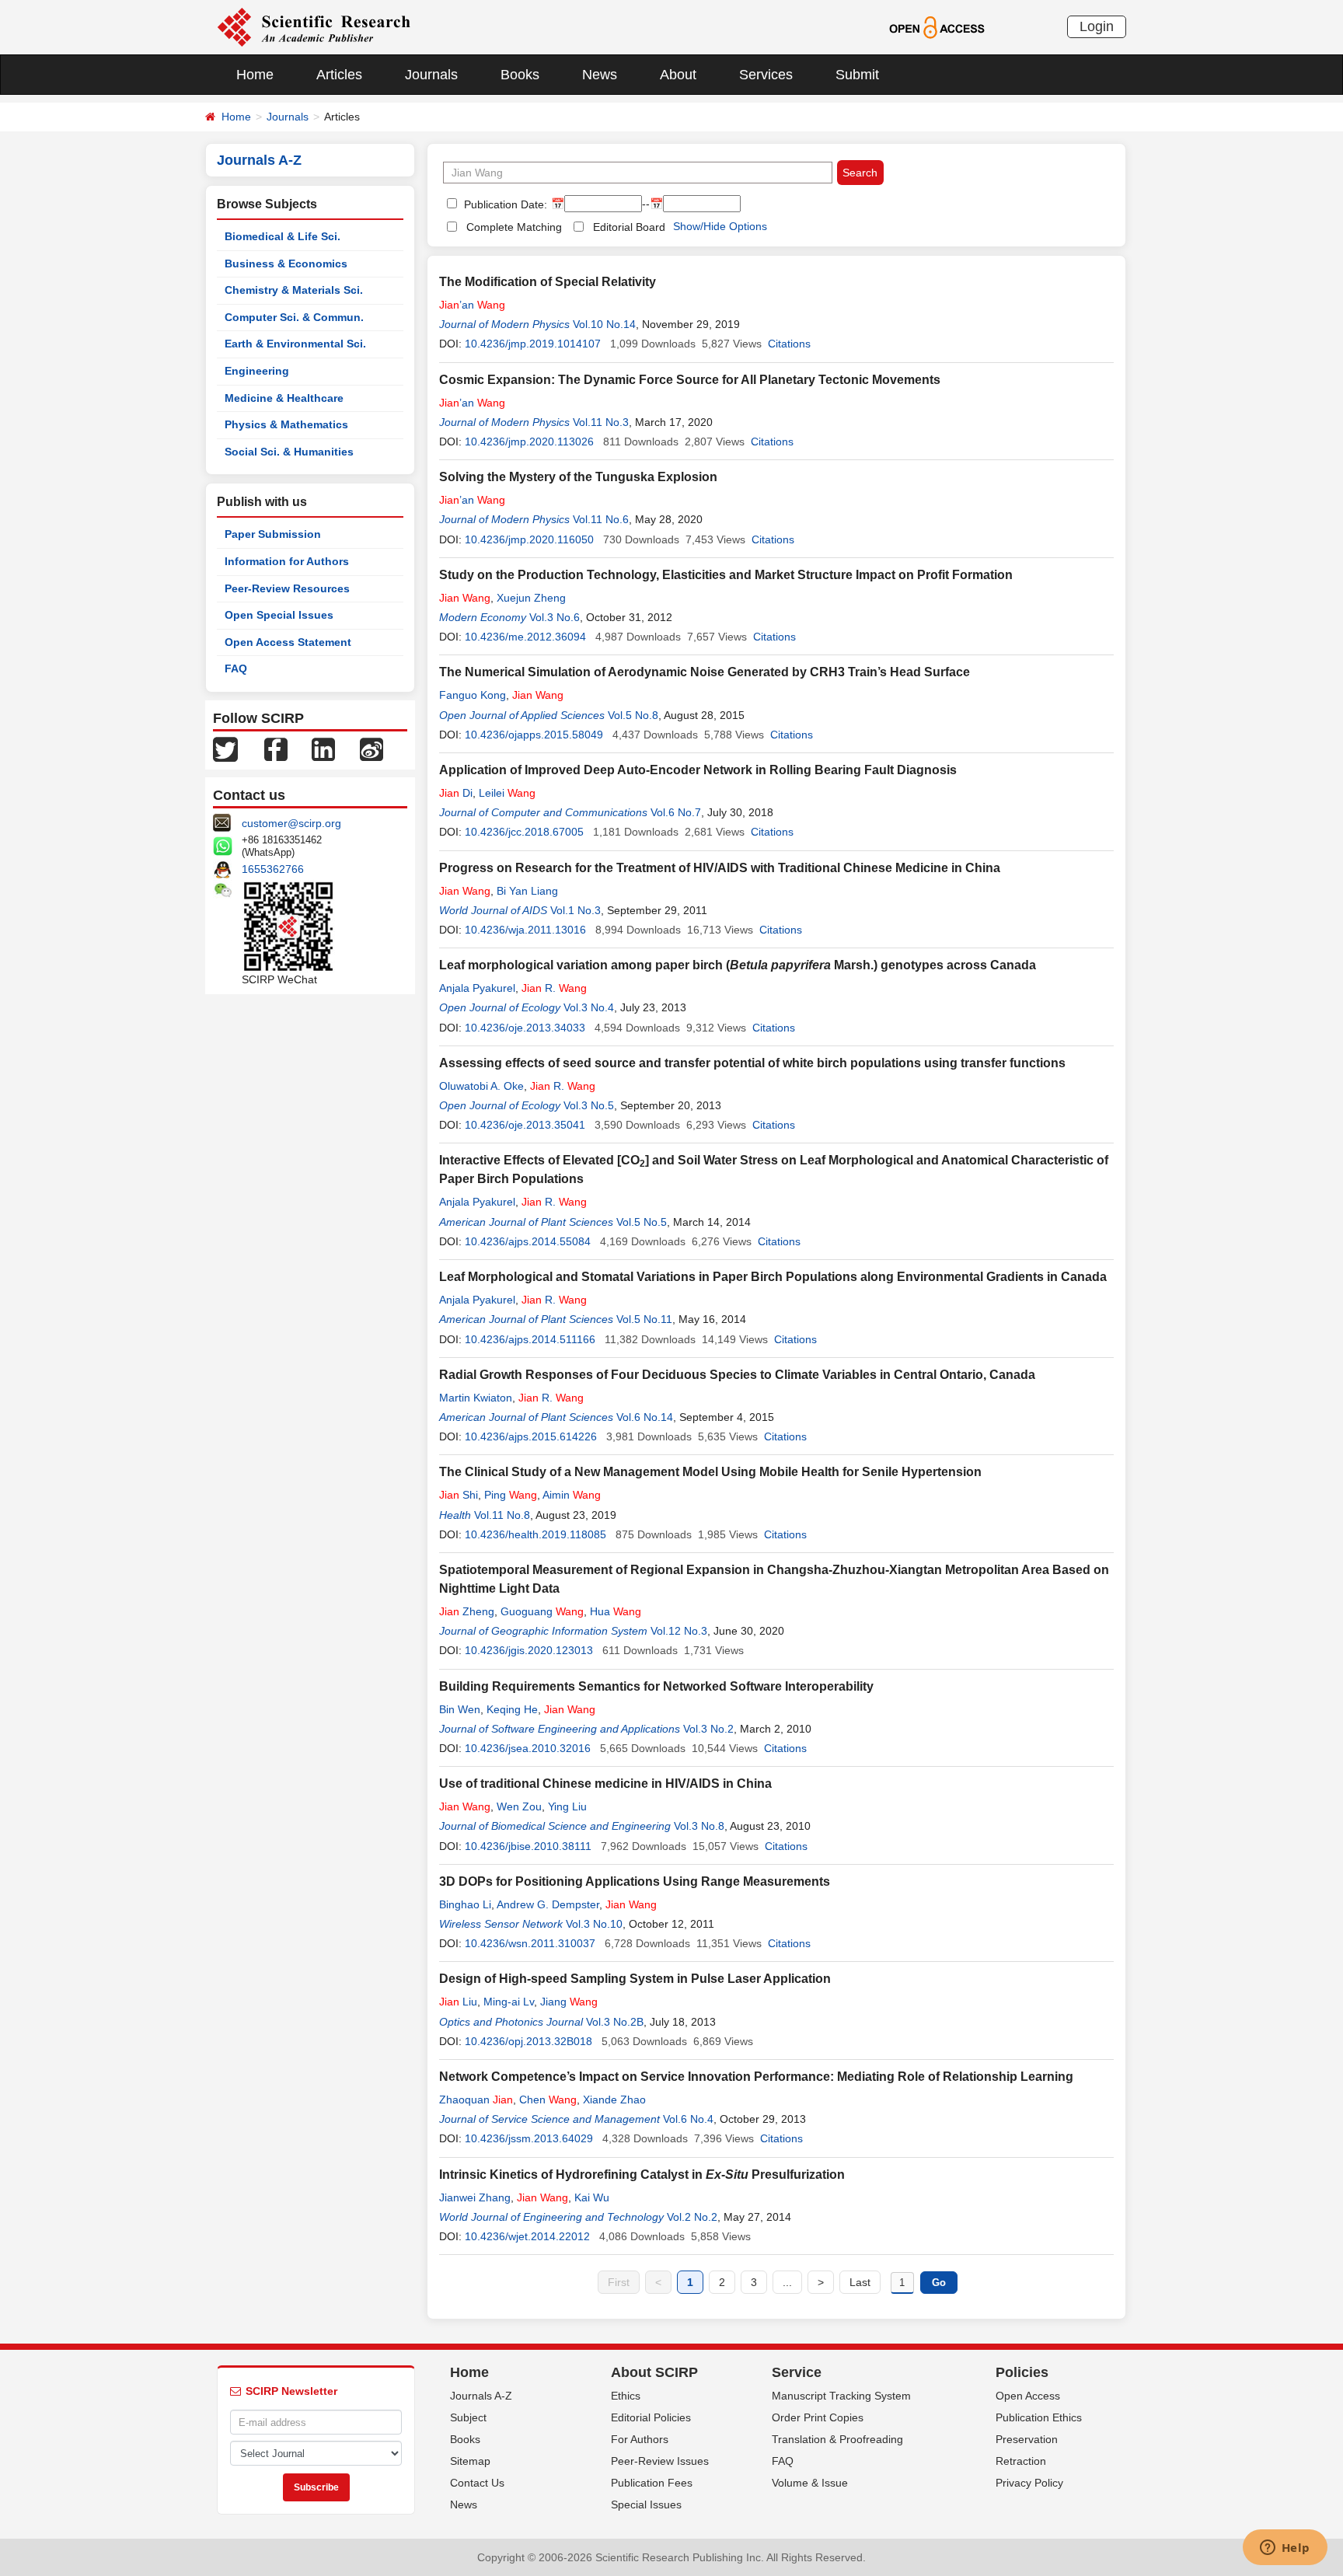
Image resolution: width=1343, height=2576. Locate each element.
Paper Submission (273, 534)
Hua (616, 1611)
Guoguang (542, 1611)
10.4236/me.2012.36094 (525, 637)
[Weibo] (372, 749)
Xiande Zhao (614, 2100)
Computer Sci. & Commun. (294, 317)
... (787, 2282)
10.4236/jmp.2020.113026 (529, 442)
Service (797, 2372)
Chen (548, 2100)
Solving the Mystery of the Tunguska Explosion (578, 477)
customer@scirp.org (291, 823)
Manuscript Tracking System (841, 2396)
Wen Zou (519, 1806)
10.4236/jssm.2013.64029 (529, 2138)
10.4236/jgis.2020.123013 (529, 1650)
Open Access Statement (288, 642)
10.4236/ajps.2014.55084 (528, 1241)
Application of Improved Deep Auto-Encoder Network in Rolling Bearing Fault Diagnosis (698, 770)
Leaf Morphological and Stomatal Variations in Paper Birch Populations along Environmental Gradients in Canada (773, 1277)
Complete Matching (514, 227)
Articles (339, 75)
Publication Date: (504, 204)
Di (456, 793)
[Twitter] (225, 749)
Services (766, 75)
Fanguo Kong (473, 695)
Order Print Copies (818, 2417)
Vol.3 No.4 (589, 1007)
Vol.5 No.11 (644, 1319)
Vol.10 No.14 (604, 324)
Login (1097, 26)
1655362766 (273, 869)
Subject (468, 2417)
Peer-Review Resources (287, 588)
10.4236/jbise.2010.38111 (528, 1846)
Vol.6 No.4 (688, 2119)
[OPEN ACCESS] (937, 26)
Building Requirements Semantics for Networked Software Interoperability (656, 1686)
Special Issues (646, 2504)
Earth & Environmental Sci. (295, 344)
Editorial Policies (651, 2417)
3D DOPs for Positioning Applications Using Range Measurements (635, 1881)
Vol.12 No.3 (679, 1631)
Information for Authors (287, 561)
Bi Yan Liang (527, 891)
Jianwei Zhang (475, 2197)
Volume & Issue (810, 2483)
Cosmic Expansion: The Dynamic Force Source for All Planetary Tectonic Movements (690, 380)
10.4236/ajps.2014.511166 (530, 1339)
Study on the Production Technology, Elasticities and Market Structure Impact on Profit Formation (726, 575)
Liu (458, 2002)
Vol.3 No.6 (555, 617)
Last (860, 2282)
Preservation (1027, 2439)
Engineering (257, 371)
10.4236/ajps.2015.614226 (531, 1436)
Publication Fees (652, 2483)
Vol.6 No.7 (676, 812)
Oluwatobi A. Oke (481, 1086)
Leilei (507, 793)
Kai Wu (592, 2197)
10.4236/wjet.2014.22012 (527, 2236)
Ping (511, 1495)
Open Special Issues (279, 615)
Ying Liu (567, 1806)
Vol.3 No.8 (699, 1826)
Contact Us (477, 2483)
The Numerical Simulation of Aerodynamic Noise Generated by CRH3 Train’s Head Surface (705, 672)
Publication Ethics (1039, 2417)
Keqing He (512, 1709)
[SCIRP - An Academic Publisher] (314, 26)
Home (255, 75)
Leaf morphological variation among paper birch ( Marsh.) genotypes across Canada (738, 965)
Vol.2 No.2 (692, 2217)
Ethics (626, 2396)
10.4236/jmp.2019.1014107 (533, 344)
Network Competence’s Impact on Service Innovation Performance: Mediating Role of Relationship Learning (756, 2077)
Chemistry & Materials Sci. (294, 290)
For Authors (640, 2439)
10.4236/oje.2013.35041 (525, 1125)
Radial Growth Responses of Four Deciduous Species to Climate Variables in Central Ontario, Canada (737, 1375)
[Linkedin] (323, 749)
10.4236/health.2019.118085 (535, 1534)
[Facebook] (276, 749)
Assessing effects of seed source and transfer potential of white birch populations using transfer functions (752, 1063)
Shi (459, 1495)
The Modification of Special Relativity (548, 282)
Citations (789, 344)
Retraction (1021, 2461)
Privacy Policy (1029, 2483)
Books (520, 75)
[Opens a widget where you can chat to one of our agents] (1285, 2549)
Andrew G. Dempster (548, 1904)
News (600, 75)
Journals (431, 75)
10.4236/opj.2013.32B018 (528, 2041)
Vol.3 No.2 (708, 1729)
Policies (1022, 2372)
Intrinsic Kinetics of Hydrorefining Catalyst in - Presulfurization (642, 2175)
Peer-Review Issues (660, 2461)
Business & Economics (286, 264)
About (678, 75)
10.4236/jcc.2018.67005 (524, 832)
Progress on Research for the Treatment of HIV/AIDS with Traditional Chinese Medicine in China (720, 868)
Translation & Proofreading (837, 2439)
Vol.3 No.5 (589, 1105)
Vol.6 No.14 (645, 1417)
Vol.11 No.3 (601, 422)
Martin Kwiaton (476, 1398)
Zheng (467, 1611)
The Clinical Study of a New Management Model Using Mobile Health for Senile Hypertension (710, 1472)
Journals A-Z (481, 2396)
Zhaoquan (476, 2100)
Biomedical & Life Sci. (283, 236)
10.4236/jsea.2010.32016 (528, 1748)
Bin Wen (460, 1709)
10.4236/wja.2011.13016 (525, 930)
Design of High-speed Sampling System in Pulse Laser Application (635, 1979)
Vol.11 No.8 (502, 1515)
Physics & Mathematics (286, 424)
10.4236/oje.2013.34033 (525, 1028)
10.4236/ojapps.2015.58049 (534, 735)
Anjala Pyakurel (477, 988)
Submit (857, 75)
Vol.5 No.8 (633, 715)
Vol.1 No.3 (576, 910)
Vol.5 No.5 (642, 1222)
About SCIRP (654, 2372)
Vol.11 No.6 (601, 519)
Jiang (569, 2002)
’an (472, 305)
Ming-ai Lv (509, 2002)
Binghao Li (465, 1904)
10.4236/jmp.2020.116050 (529, 539)
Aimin (572, 1495)
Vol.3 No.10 (594, 1924)
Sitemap (470, 2461)
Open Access (1028, 2396)
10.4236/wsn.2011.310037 (530, 1943)
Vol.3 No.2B (615, 2022)
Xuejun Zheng (531, 598)
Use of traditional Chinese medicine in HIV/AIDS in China (605, 1784)
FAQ (236, 668)
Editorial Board (629, 227)
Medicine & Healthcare (284, 398)
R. (554, 988)
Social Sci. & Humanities (289, 452)
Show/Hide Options (720, 226)
